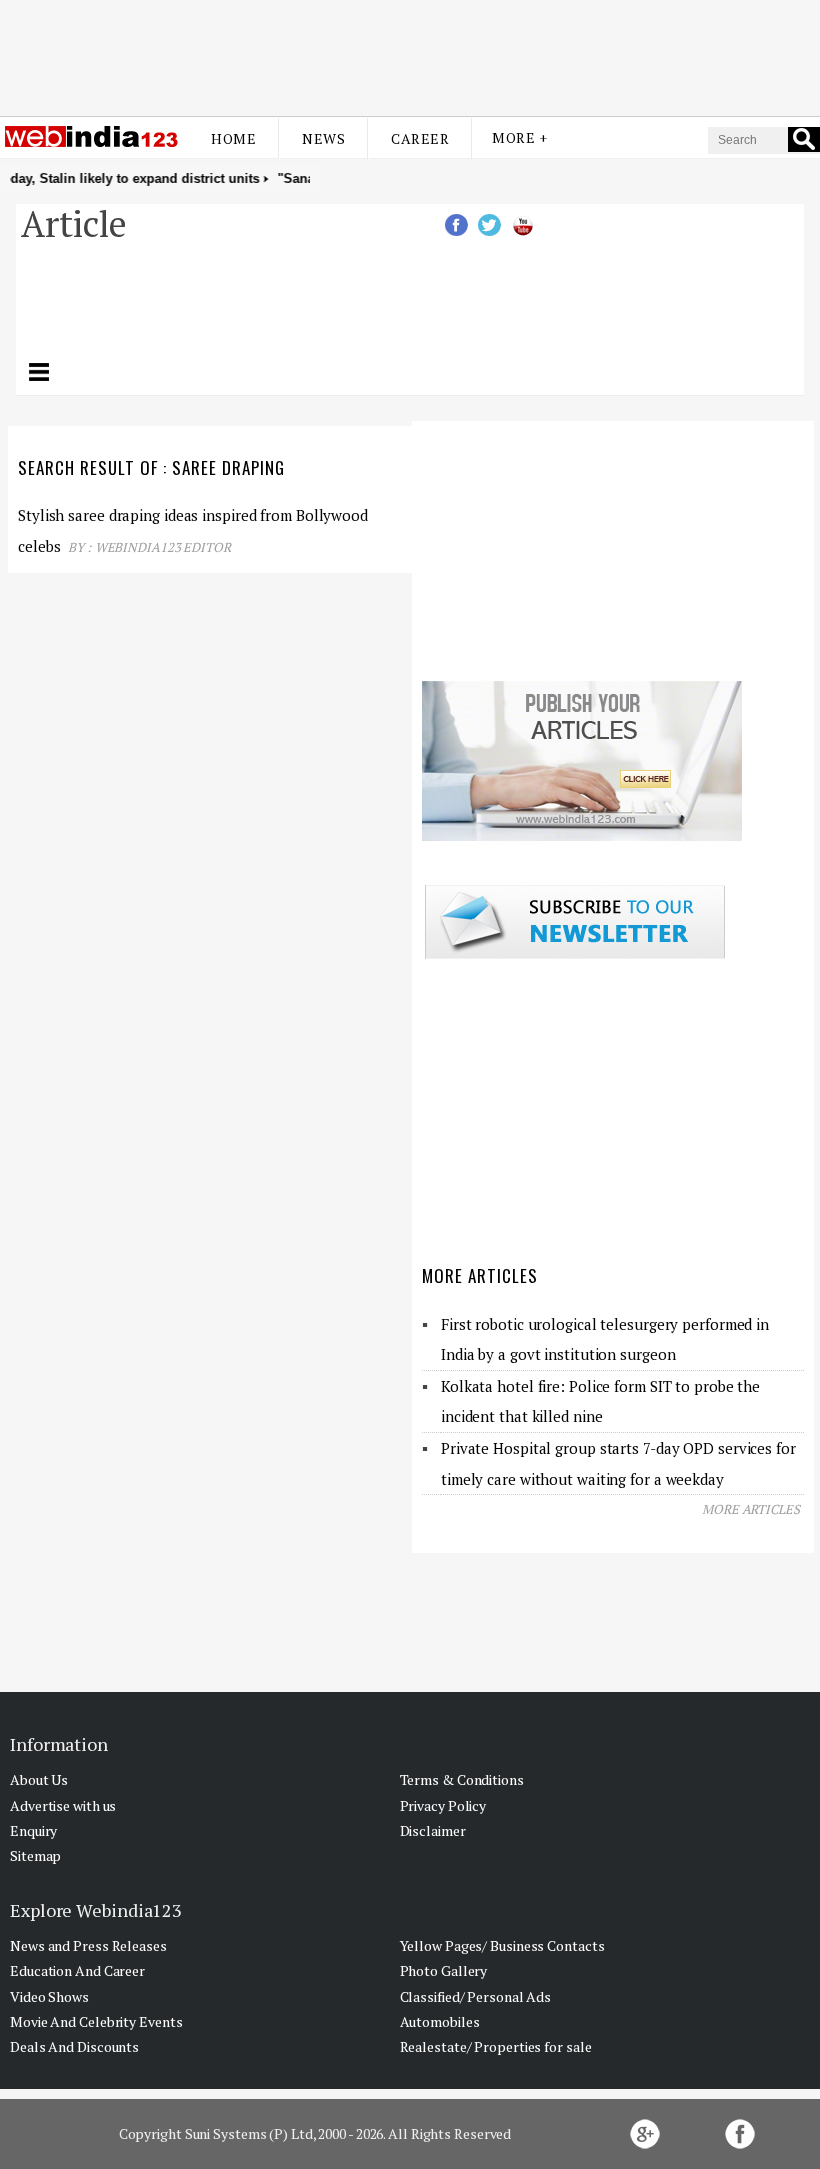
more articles (751, 1509)
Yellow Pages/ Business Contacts (502, 1945)
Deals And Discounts (74, 2046)
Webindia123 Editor (163, 547)
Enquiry (33, 1830)
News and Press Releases (88, 1945)
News (323, 138)
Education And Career (77, 1970)
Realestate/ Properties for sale (496, 2046)
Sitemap (35, 1855)
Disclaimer (433, 1830)
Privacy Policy (443, 1805)
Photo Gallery (444, 1970)
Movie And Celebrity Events (96, 2021)
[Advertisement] (410, 53)
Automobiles (440, 2021)
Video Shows (49, 1996)
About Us (39, 1779)
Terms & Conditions (462, 1779)
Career (420, 138)
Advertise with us (63, 1805)
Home (233, 138)
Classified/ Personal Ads (476, 1996)
